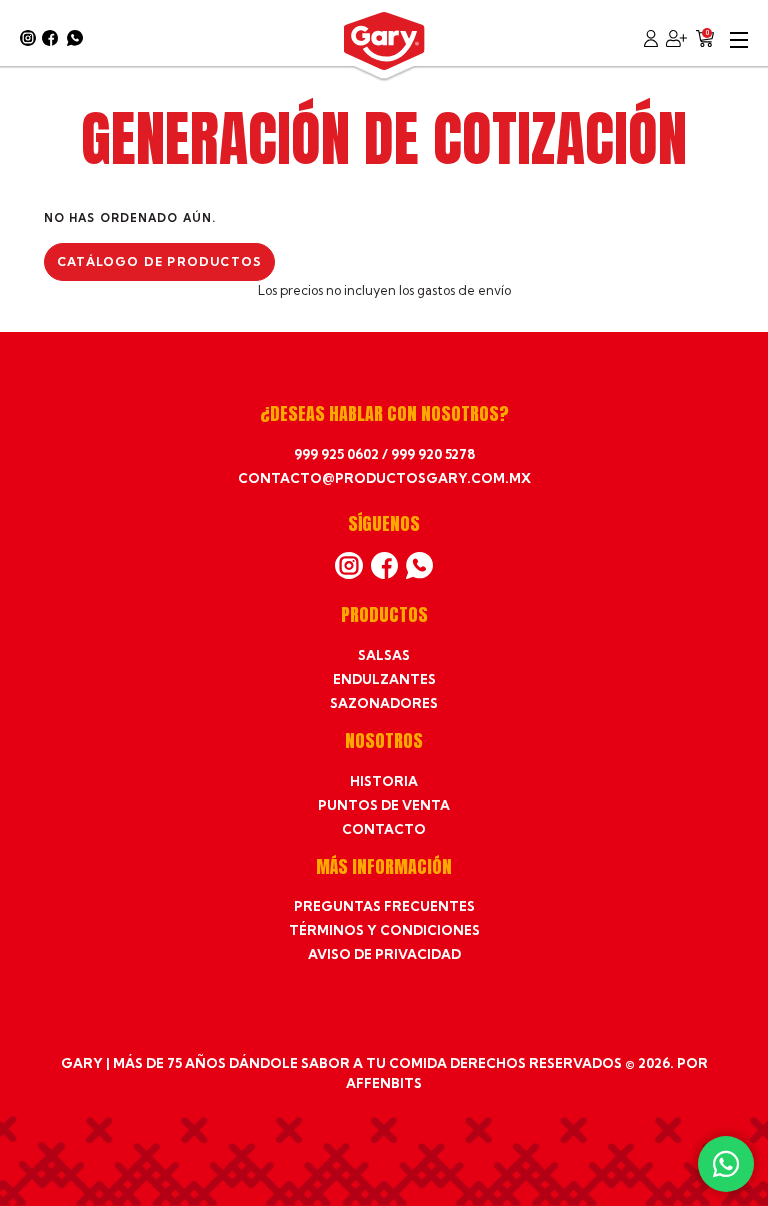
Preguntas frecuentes (384, 906)
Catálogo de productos (159, 261)
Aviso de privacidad (384, 954)
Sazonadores (384, 703)
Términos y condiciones (384, 930)
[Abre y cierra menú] (739, 38)
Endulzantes (384, 679)
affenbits (384, 1083)
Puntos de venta (384, 805)
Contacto (384, 829)
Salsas (384, 655)
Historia (384, 781)
